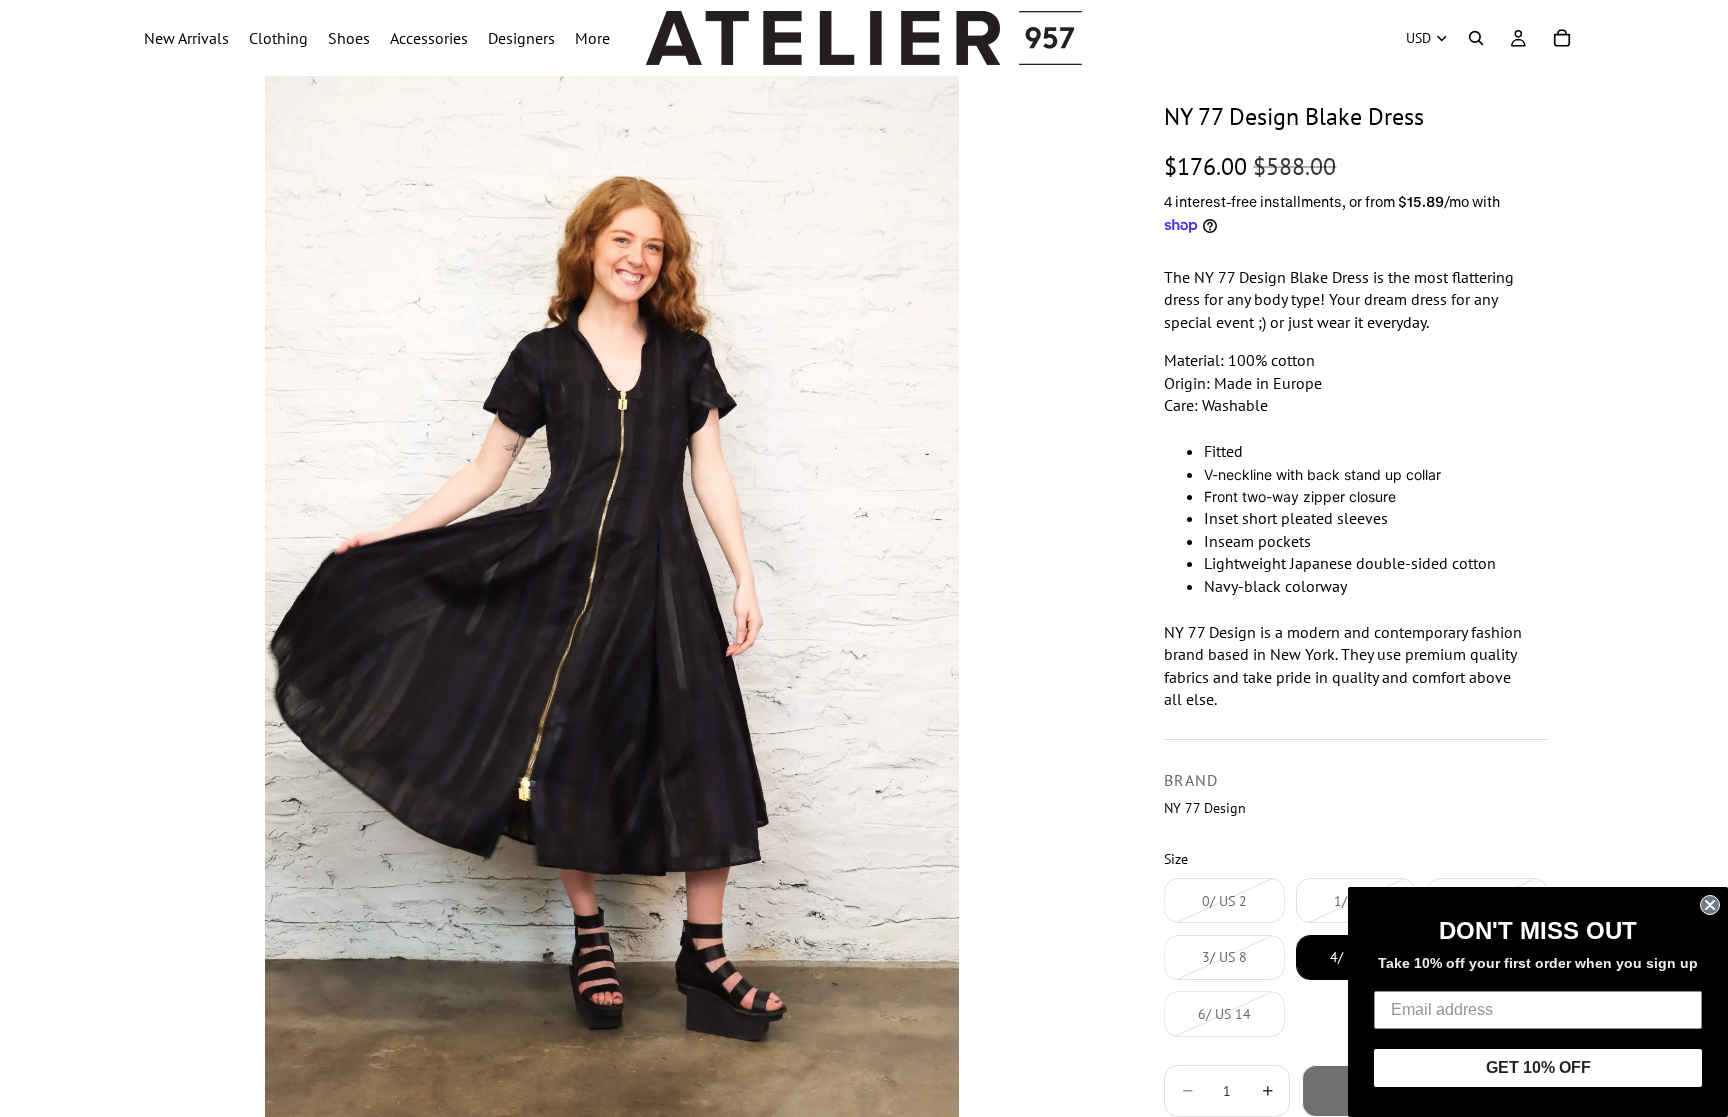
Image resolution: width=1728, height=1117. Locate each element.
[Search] (1476, 38)
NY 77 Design (1205, 808)
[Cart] (1562, 38)
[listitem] (592, 38)
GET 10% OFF (1538, 1067)
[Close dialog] (1710, 905)
